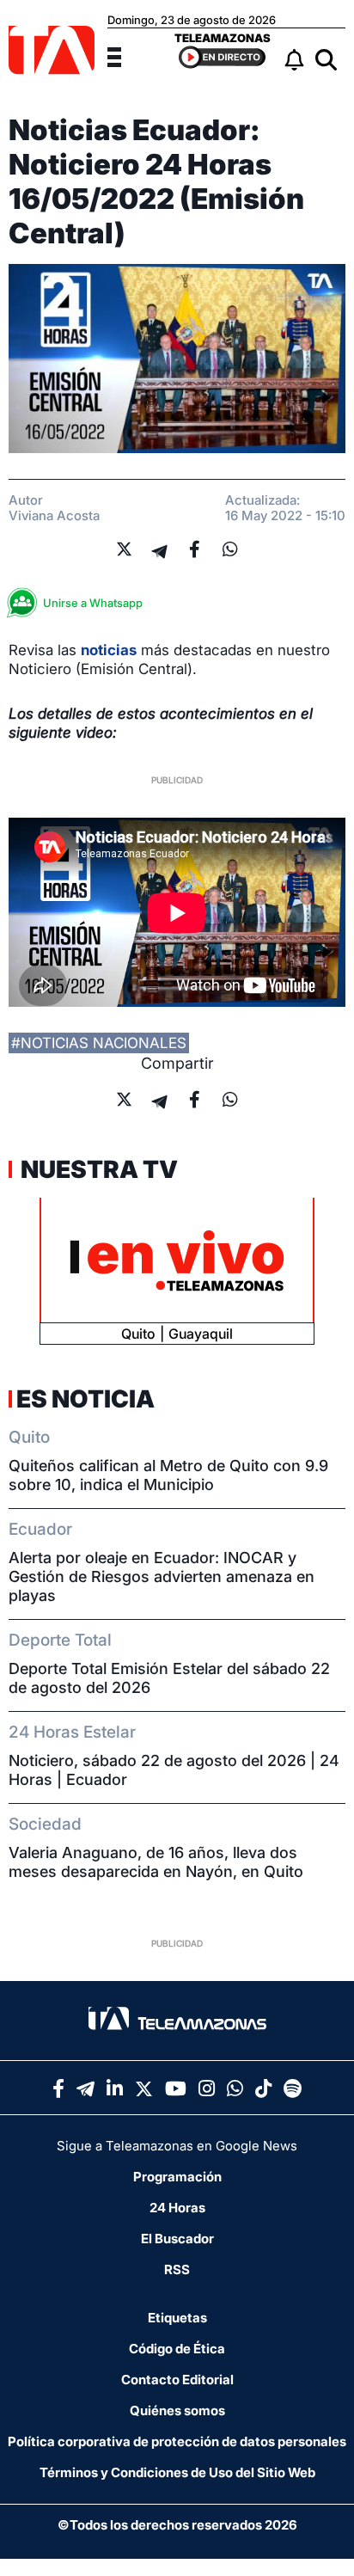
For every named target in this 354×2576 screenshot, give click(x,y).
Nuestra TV (97, 1169)
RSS (177, 2269)
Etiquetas (177, 2318)
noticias (109, 650)
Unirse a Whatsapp (93, 603)
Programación (177, 2177)
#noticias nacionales (99, 1043)
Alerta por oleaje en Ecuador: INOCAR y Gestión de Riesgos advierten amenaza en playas (162, 1576)
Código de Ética (177, 2349)
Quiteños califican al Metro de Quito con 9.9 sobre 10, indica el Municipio (168, 1475)
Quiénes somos (177, 2410)
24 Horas (177, 2208)
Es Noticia (85, 1399)
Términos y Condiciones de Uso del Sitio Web (177, 2472)
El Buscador (177, 2239)
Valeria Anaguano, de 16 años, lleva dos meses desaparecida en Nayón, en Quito (156, 1862)
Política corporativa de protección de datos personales (177, 2441)
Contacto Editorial (177, 2380)
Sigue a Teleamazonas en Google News (177, 2146)
